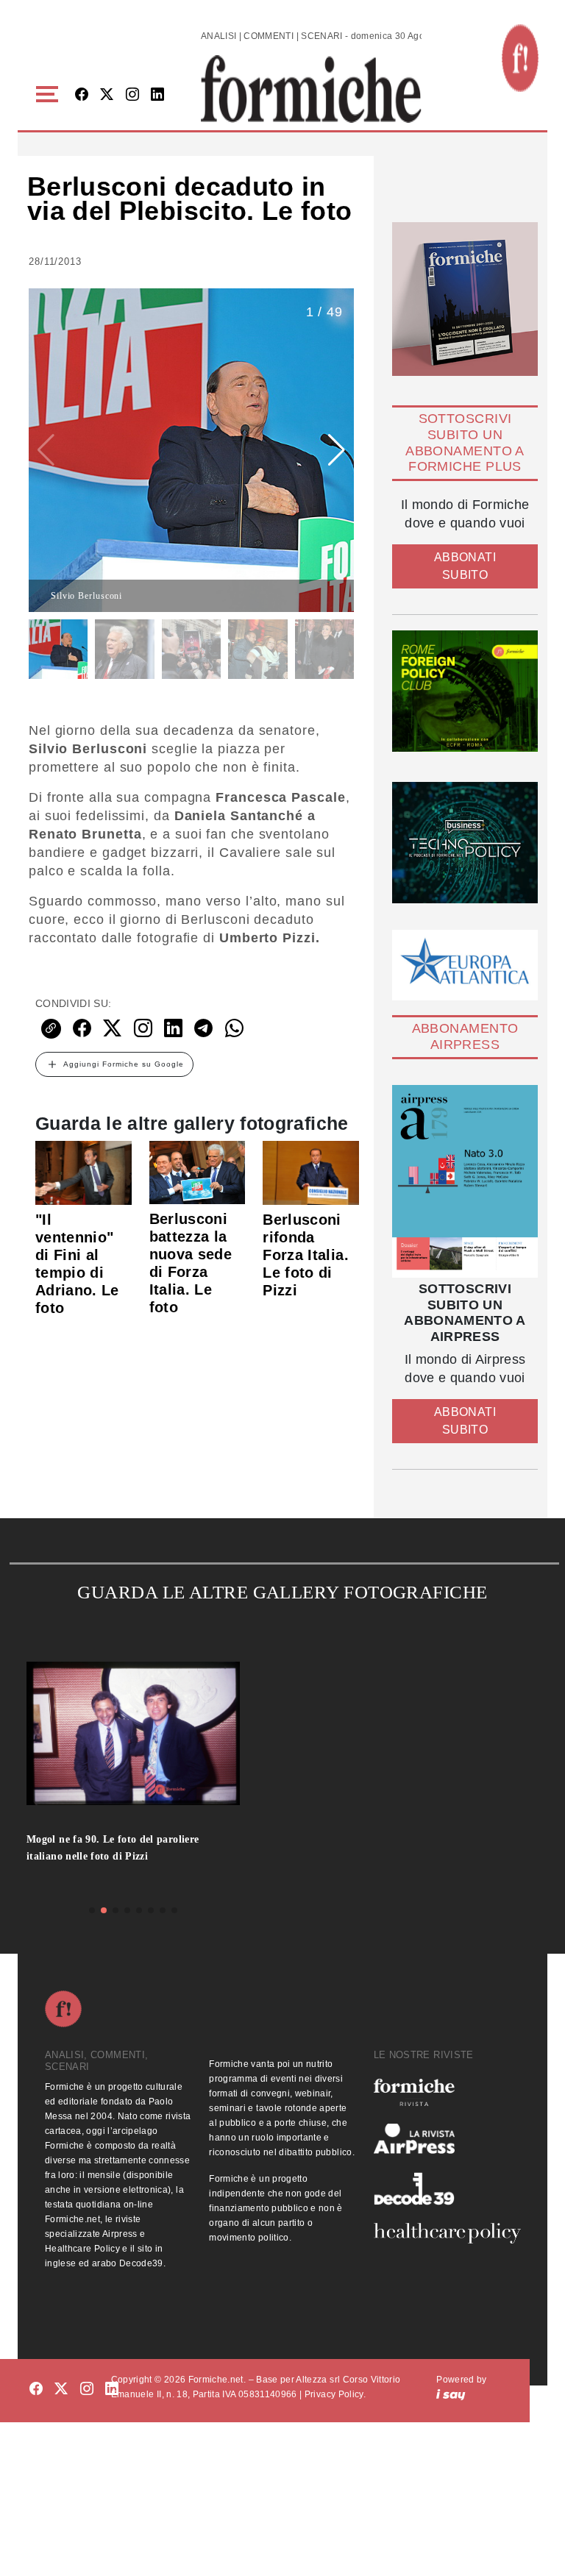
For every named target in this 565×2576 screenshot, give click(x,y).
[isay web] (451, 2394)
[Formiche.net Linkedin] (157, 95)
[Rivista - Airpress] (447, 2139)
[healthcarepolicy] (447, 2233)
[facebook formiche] (36, 2390)
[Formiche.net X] (107, 95)
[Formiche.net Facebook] (82, 95)
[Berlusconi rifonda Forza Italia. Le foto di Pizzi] (311, 1172)
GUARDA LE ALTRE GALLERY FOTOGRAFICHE (282, 1592)
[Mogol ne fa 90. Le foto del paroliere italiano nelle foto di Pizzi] (133, 1741)
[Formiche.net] (520, 58)
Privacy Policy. (335, 2394)
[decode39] (447, 2188)
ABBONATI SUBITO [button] (465, 566)
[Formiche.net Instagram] (132, 95)
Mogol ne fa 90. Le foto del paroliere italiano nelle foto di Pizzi (113, 1848)
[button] (50, 95)
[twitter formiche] (61, 2390)
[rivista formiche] (465, 1181)
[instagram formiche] (87, 2390)
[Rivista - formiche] (447, 2092)
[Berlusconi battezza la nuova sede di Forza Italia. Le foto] (198, 1172)
